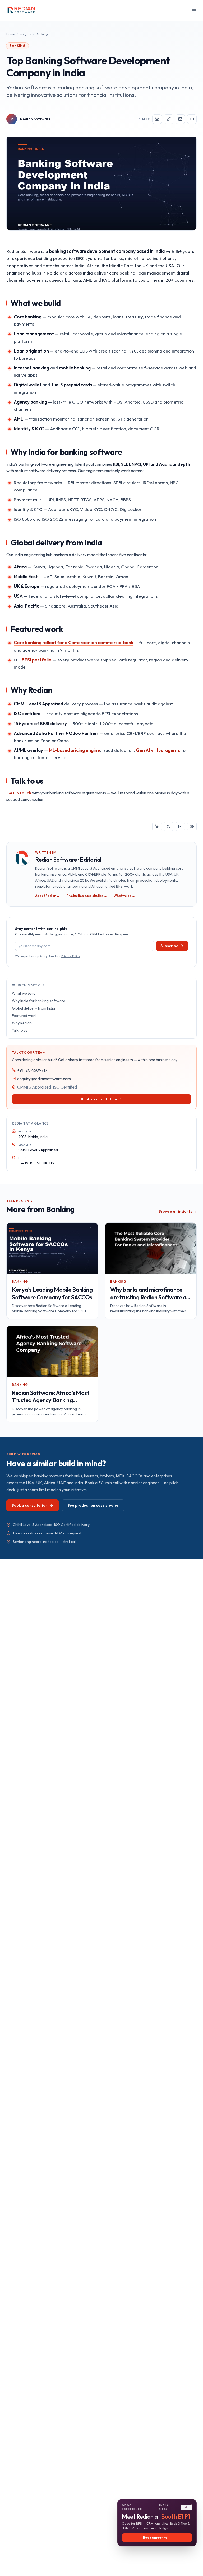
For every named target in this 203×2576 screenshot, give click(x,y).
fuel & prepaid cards (72, 385)
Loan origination (31, 351)
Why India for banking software (39, 1001)
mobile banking (75, 368)
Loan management (34, 334)
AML (19, 419)
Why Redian (22, 1023)
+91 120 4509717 (32, 1070)
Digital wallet (28, 385)
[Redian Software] (22, 11)
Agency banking (30, 402)
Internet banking (31, 368)
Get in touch (19, 793)
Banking (42, 34)
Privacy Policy (71, 956)
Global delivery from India (33, 1008)
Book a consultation (99, 1099)
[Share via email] (180, 119)
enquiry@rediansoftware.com (44, 1079)
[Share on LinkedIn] (157, 119)
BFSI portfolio (37, 660)
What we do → (124, 896)
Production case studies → (87, 896)
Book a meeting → (157, 2538)
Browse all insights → (178, 1211)
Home (11, 34)
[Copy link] (192, 119)
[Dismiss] (191, 2505)
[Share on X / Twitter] (169, 119)
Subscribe (169, 946)
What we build (24, 993)
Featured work (24, 1016)
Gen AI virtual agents (158, 750)
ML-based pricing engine (74, 750)
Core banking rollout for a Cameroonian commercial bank (74, 643)
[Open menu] (194, 11)
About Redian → (47, 896)
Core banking (28, 317)
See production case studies (93, 1505)
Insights (26, 34)
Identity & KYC (29, 429)
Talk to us (20, 1030)
